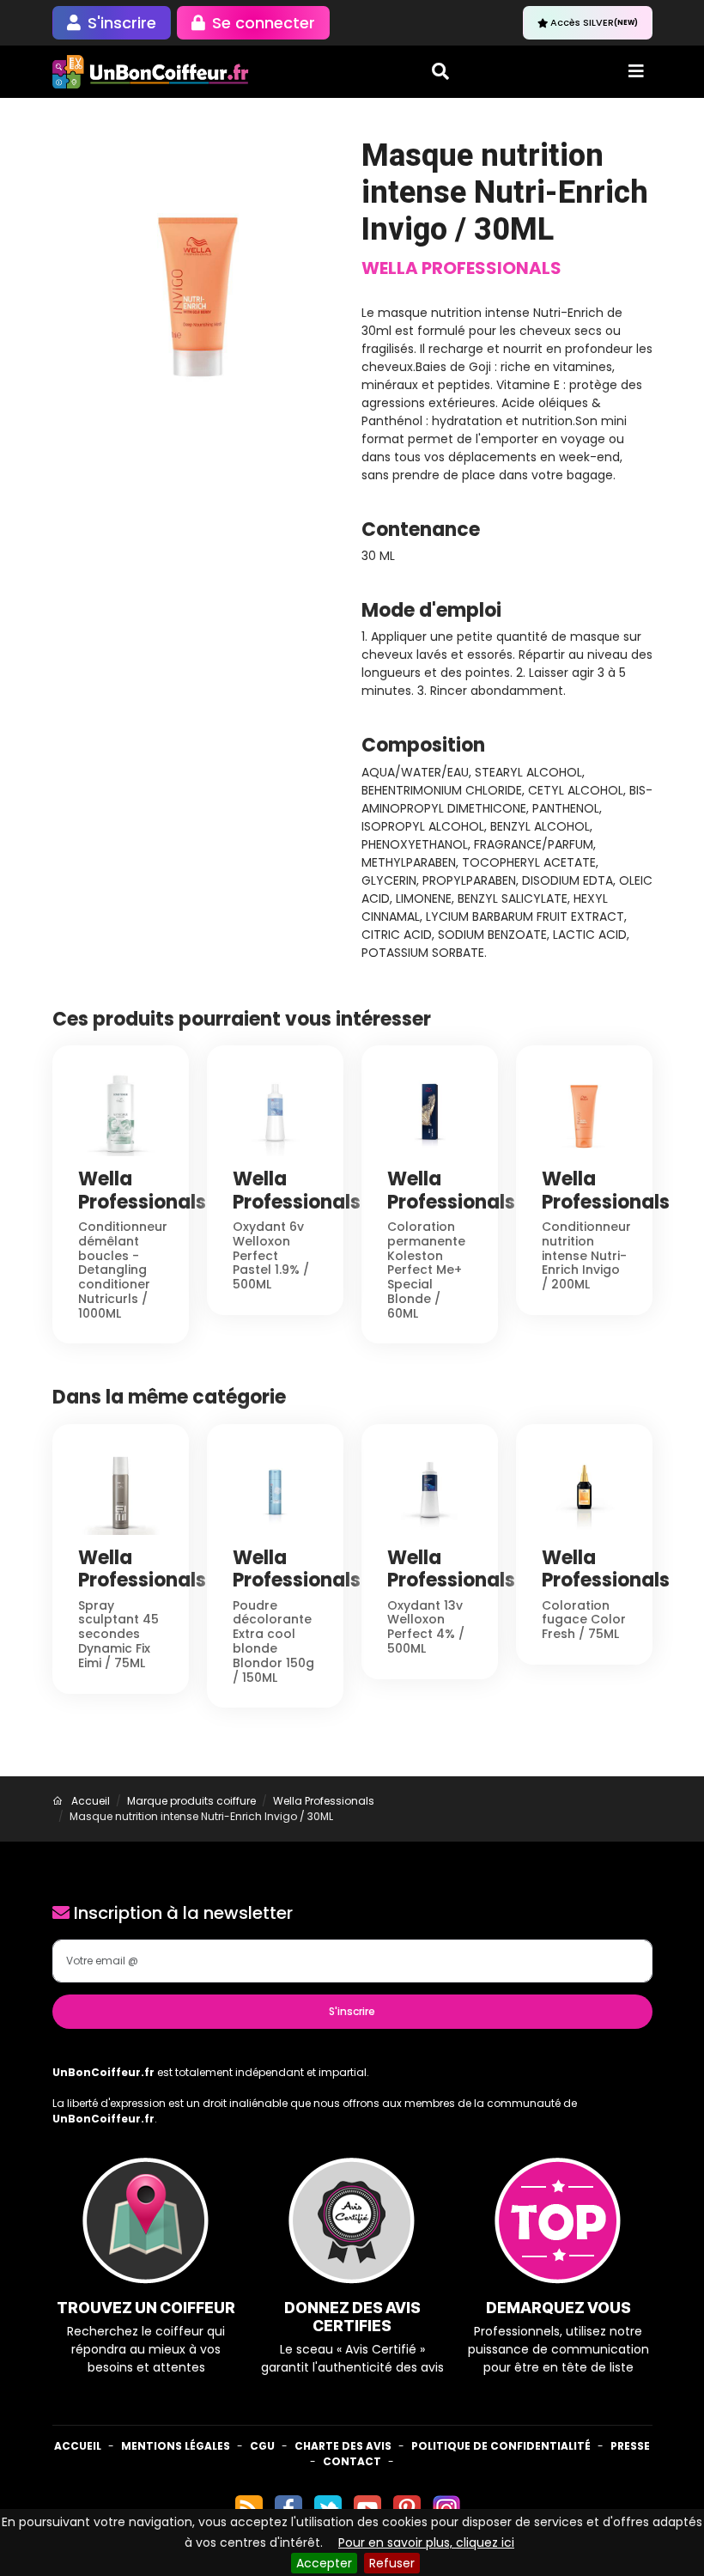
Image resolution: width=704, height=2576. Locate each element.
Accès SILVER (594, 22)
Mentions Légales (176, 2446)
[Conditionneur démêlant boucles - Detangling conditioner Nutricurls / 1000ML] (121, 1112)
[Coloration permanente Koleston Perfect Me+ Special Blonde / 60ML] (430, 1112)
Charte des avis (343, 2446)
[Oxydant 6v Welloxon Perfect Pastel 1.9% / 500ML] (275, 1112)
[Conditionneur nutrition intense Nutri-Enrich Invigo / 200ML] (584, 1112)
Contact (352, 2461)
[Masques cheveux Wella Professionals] (198, 282)
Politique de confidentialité (501, 2446)
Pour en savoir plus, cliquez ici (426, 2543)
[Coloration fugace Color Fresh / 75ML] (584, 1491)
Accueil (78, 2446)
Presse (630, 2446)
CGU (262, 2446)
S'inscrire (352, 2011)
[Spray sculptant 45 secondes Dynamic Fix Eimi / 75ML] (121, 1491)
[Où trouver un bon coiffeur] (151, 72)
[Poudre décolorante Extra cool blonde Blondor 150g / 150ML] (275, 1491)
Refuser (392, 2563)
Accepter (324, 2563)
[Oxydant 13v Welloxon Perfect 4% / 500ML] (430, 1491)
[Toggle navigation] (636, 71)
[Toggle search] (440, 71)
